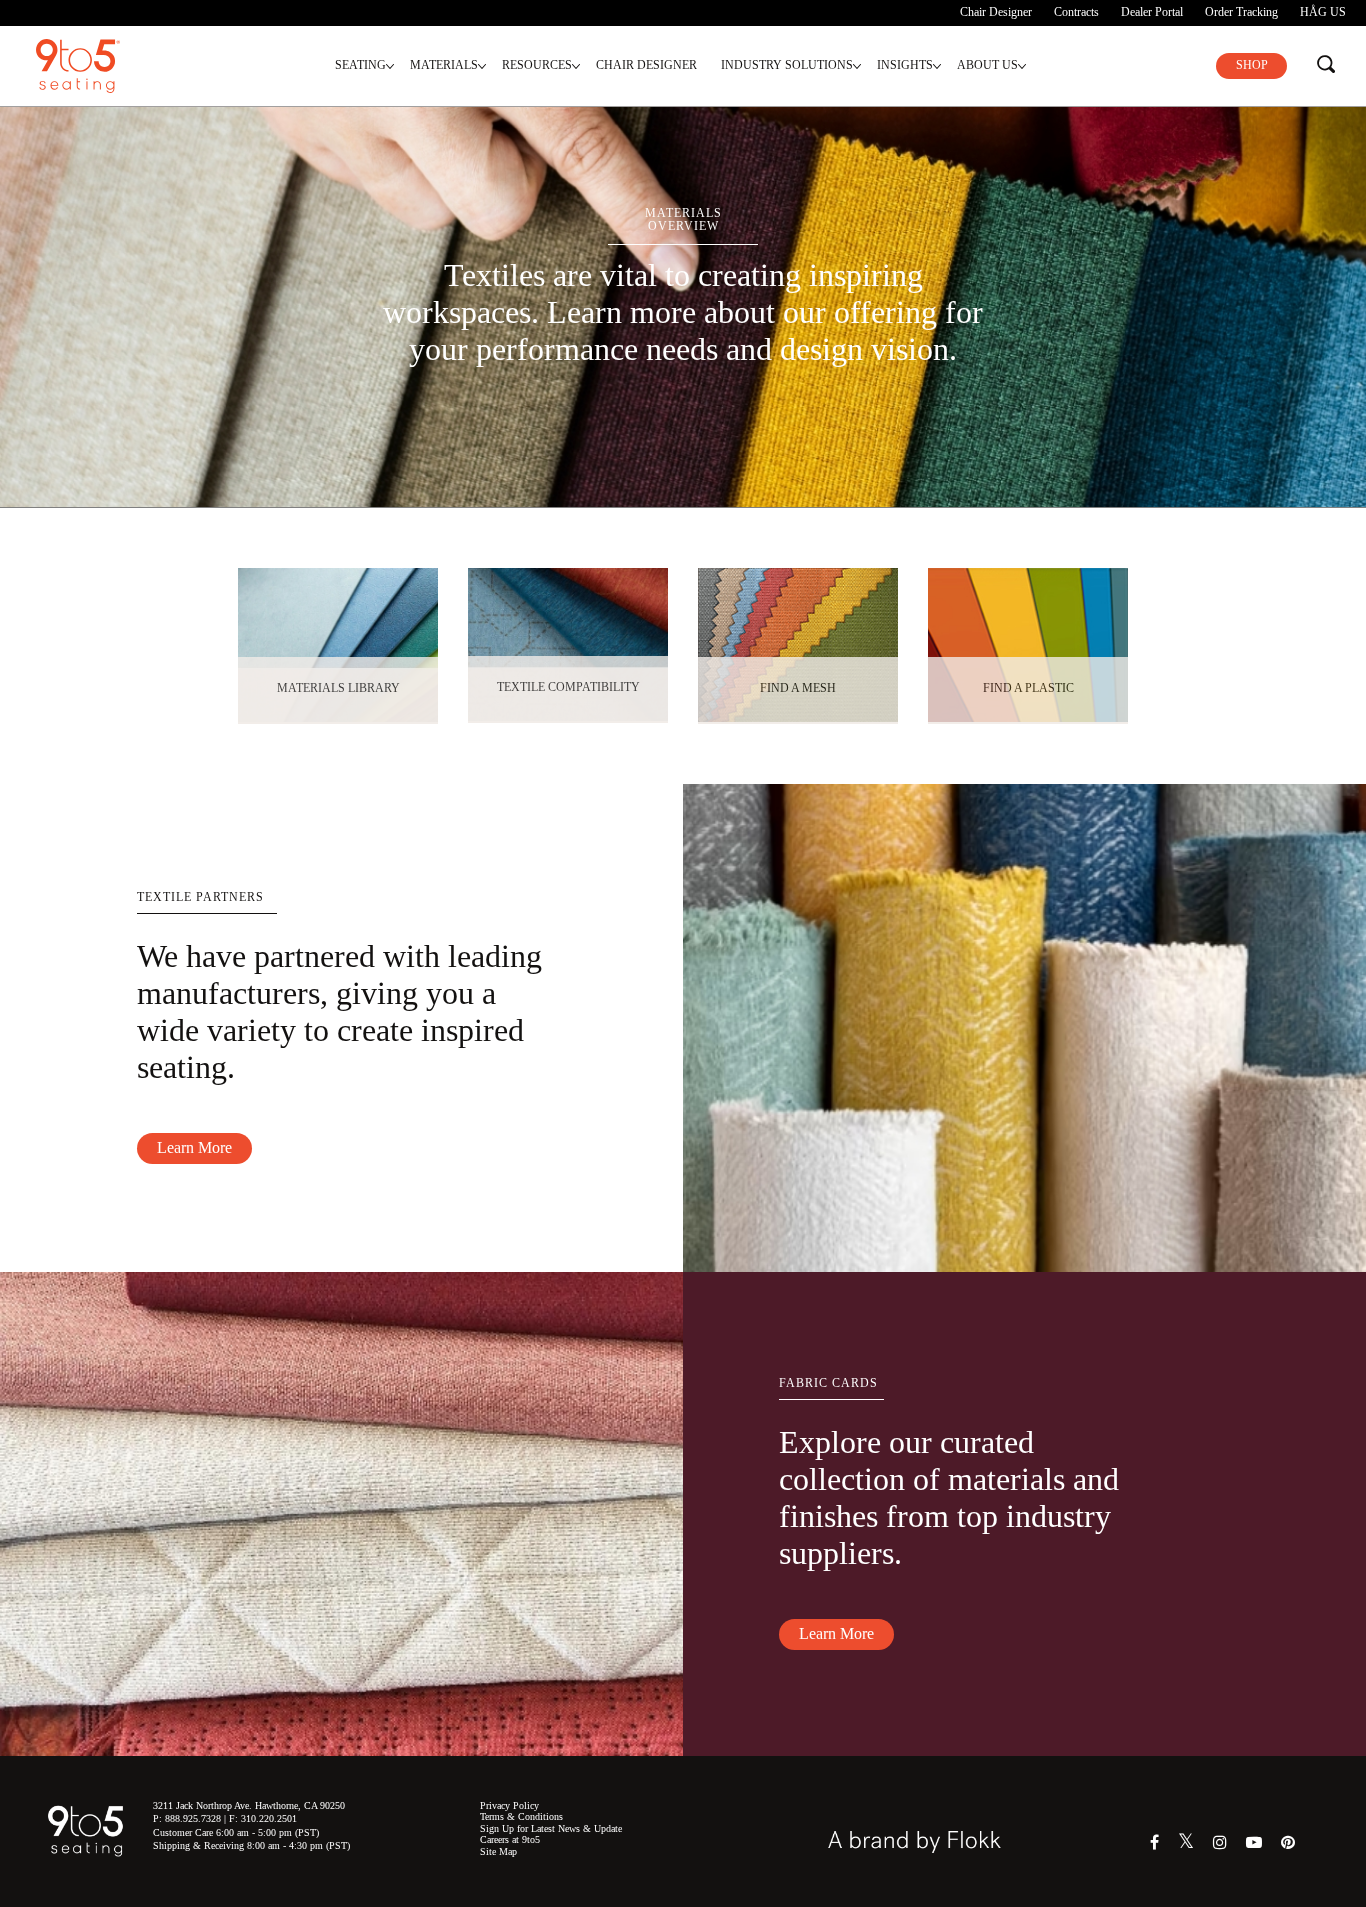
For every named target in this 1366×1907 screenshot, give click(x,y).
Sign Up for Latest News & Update (551, 1828)
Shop (1252, 65)
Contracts (1076, 12)
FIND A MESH (798, 688)
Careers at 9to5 (510, 1839)
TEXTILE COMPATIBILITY (568, 687)
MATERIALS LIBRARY (338, 688)
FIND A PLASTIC (1028, 688)
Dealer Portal (1152, 12)
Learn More (194, 1147)
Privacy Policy (509, 1805)
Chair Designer (996, 12)
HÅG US (1323, 12)
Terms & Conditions (521, 1816)
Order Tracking (1241, 12)
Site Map (498, 1851)
